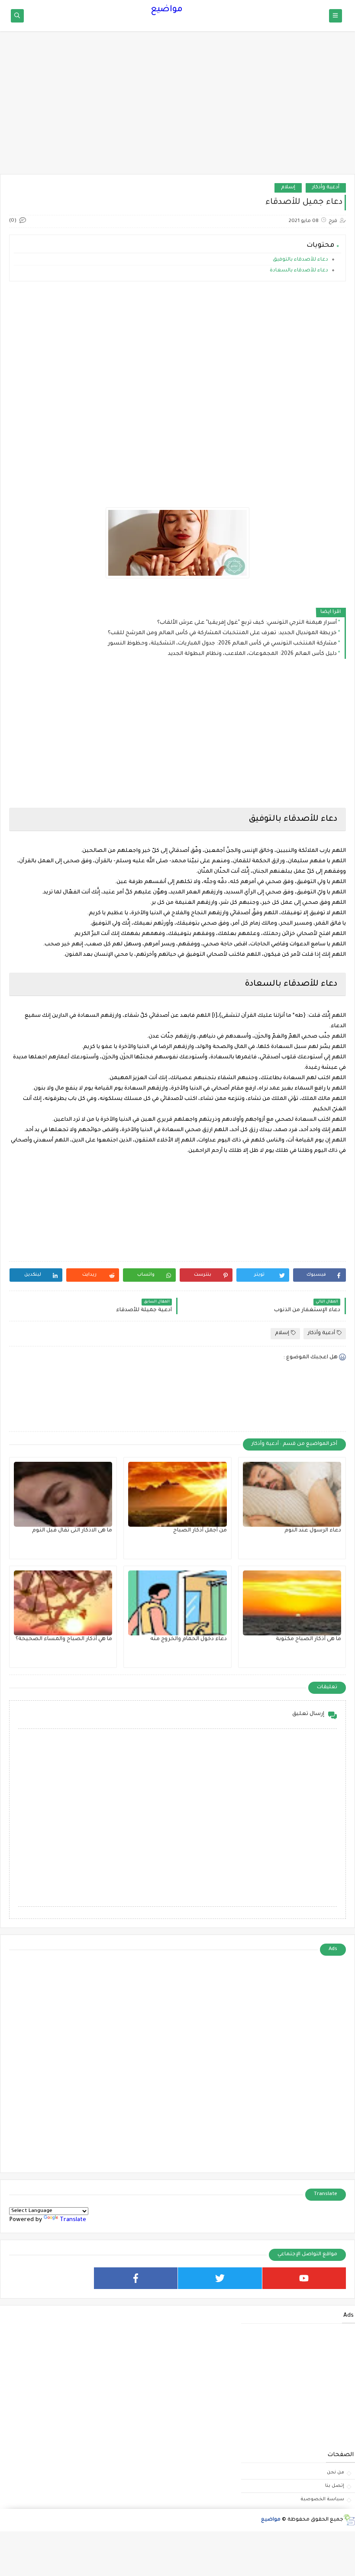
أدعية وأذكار (326, 188)
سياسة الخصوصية (322, 2499)
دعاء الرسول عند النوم (313, 1531)
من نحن (336, 2473)
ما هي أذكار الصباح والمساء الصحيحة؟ (64, 1639)
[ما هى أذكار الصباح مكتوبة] (292, 1603)
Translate (73, 2220)
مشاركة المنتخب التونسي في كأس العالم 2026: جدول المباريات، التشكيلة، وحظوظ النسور (222, 644)
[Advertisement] (177, 107)
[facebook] (136, 2278)
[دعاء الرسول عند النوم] (292, 1494)
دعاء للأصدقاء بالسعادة (299, 271)
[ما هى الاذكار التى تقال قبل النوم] (63, 1494)
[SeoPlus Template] (349, 2520)
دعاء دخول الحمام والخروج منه (189, 1639)
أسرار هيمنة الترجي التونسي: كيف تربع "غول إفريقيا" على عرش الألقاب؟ (247, 623)
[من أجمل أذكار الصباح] (177, 1494)
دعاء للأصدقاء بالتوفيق (300, 260)
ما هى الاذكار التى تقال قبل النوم (72, 1531)
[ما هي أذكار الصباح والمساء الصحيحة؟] (63, 1603)
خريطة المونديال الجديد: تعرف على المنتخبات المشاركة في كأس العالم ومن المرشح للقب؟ (222, 633)
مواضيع (167, 10)
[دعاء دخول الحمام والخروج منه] (177, 1603)
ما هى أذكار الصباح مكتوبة (308, 1639)
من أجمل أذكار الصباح (200, 1531)
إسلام (288, 188)
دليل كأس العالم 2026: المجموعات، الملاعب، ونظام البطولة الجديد (252, 654)
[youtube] (304, 2278)
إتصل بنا (335, 2486)
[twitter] (220, 2278)
